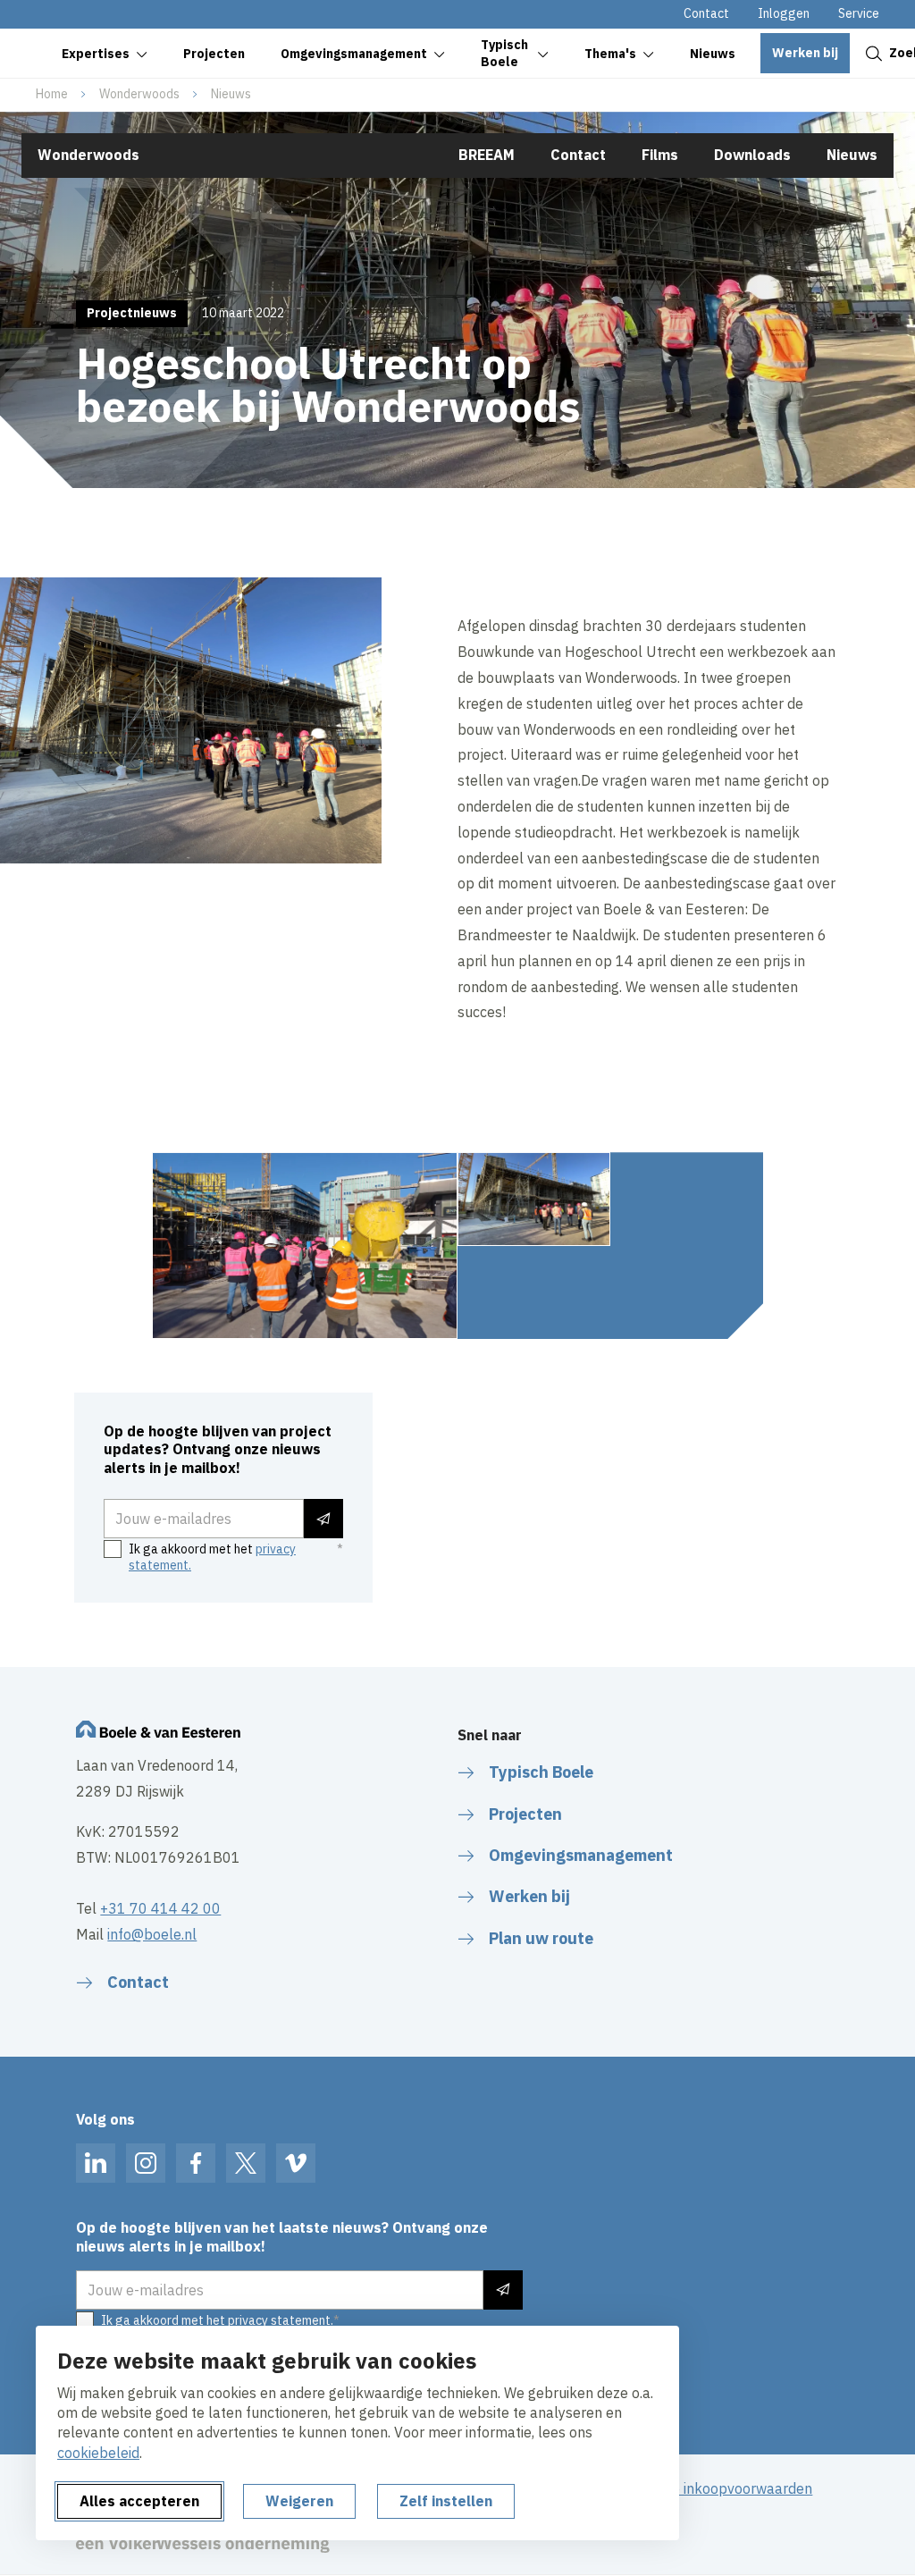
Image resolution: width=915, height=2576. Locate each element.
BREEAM (487, 155)
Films (660, 155)
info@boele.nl (152, 1934)
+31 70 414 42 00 (160, 1908)
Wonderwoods (139, 94)
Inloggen (784, 13)
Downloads (752, 155)
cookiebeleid (98, 2453)
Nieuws (231, 94)
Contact (706, 13)
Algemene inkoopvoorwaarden (713, 2488)
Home (52, 94)
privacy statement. (281, 2320)
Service (859, 13)
